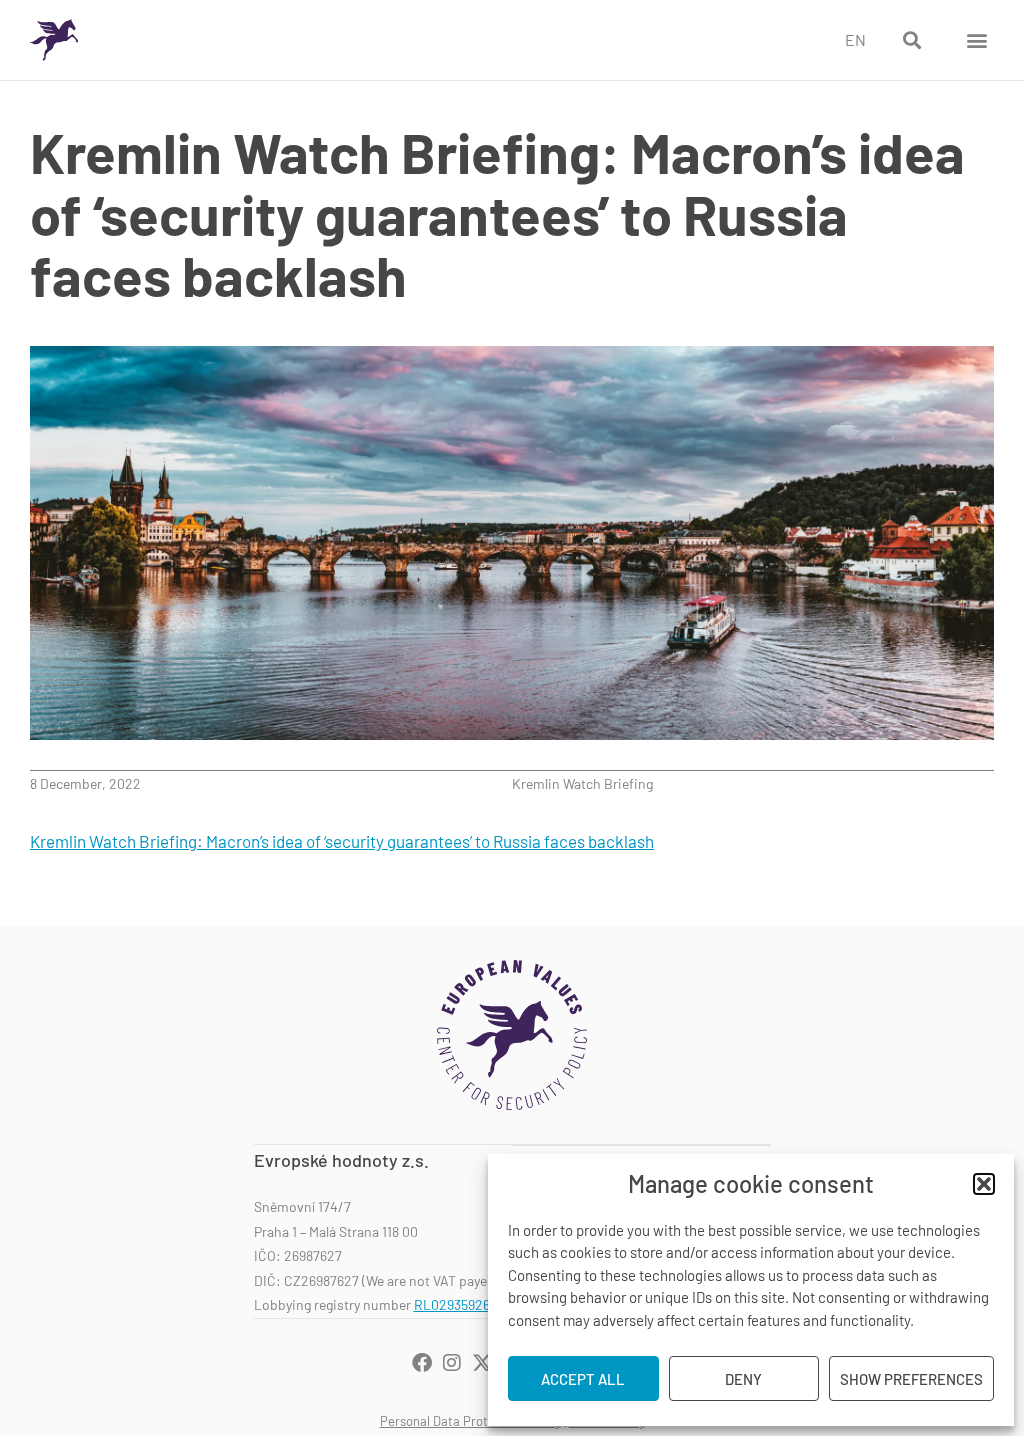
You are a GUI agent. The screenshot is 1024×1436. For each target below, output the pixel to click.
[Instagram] (452, 1363)
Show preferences (911, 1379)
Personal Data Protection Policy (470, 1421)
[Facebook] (422, 1363)
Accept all (583, 1379)
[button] (984, 1184)
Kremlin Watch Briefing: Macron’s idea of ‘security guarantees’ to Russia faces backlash (342, 841)
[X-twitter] (482, 1363)
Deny (743, 1379)
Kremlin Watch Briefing (582, 783)
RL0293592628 (459, 1304)
